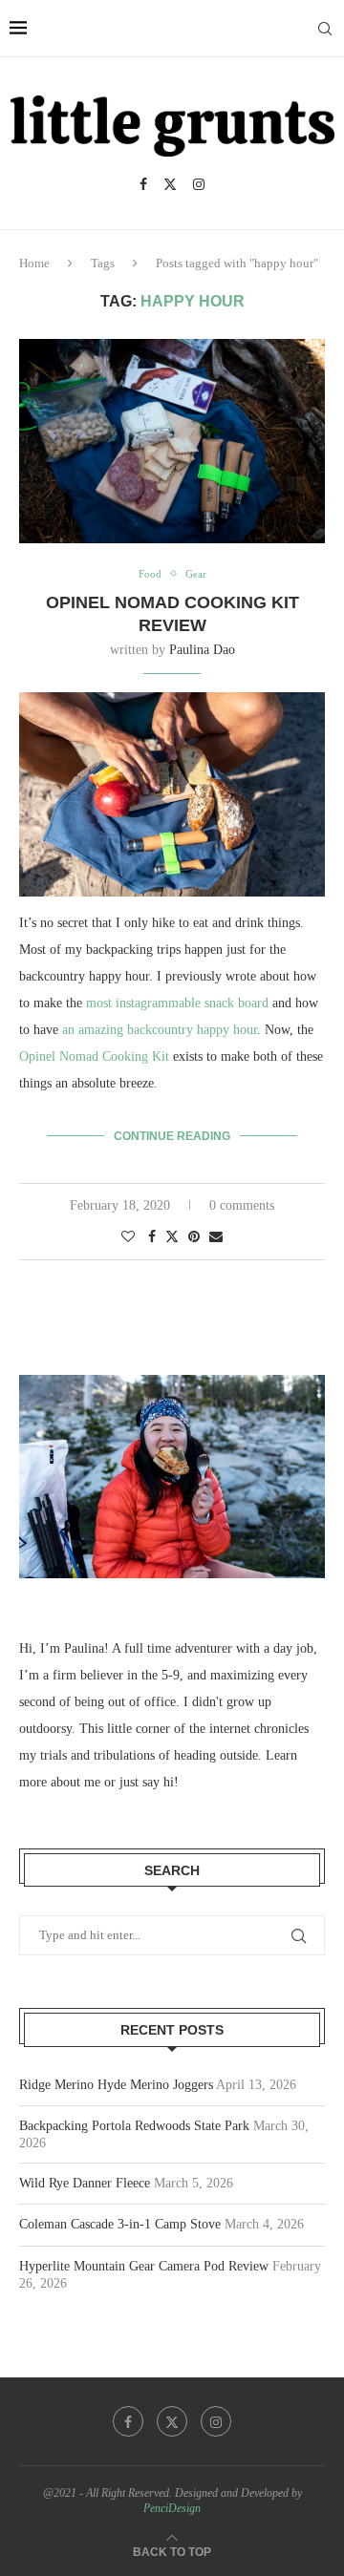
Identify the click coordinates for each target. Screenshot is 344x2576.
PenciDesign (172, 2508)
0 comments (242, 1205)
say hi (158, 1782)
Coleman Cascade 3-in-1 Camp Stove (120, 2224)
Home (34, 263)
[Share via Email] (216, 1237)
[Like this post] (128, 1237)
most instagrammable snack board (177, 1003)
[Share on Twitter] (172, 1236)
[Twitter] (170, 184)
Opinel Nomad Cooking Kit (94, 1056)
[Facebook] (143, 184)
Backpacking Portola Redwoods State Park (134, 2126)
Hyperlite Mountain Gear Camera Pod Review (144, 2266)
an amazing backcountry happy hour (160, 1030)
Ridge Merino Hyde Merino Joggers (116, 2085)
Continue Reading (172, 1136)
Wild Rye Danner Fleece (85, 2183)
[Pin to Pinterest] (194, 1237)
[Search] (325, 29)
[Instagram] (199, 184)
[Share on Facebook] (152, 1237)
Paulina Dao (202, 650)
